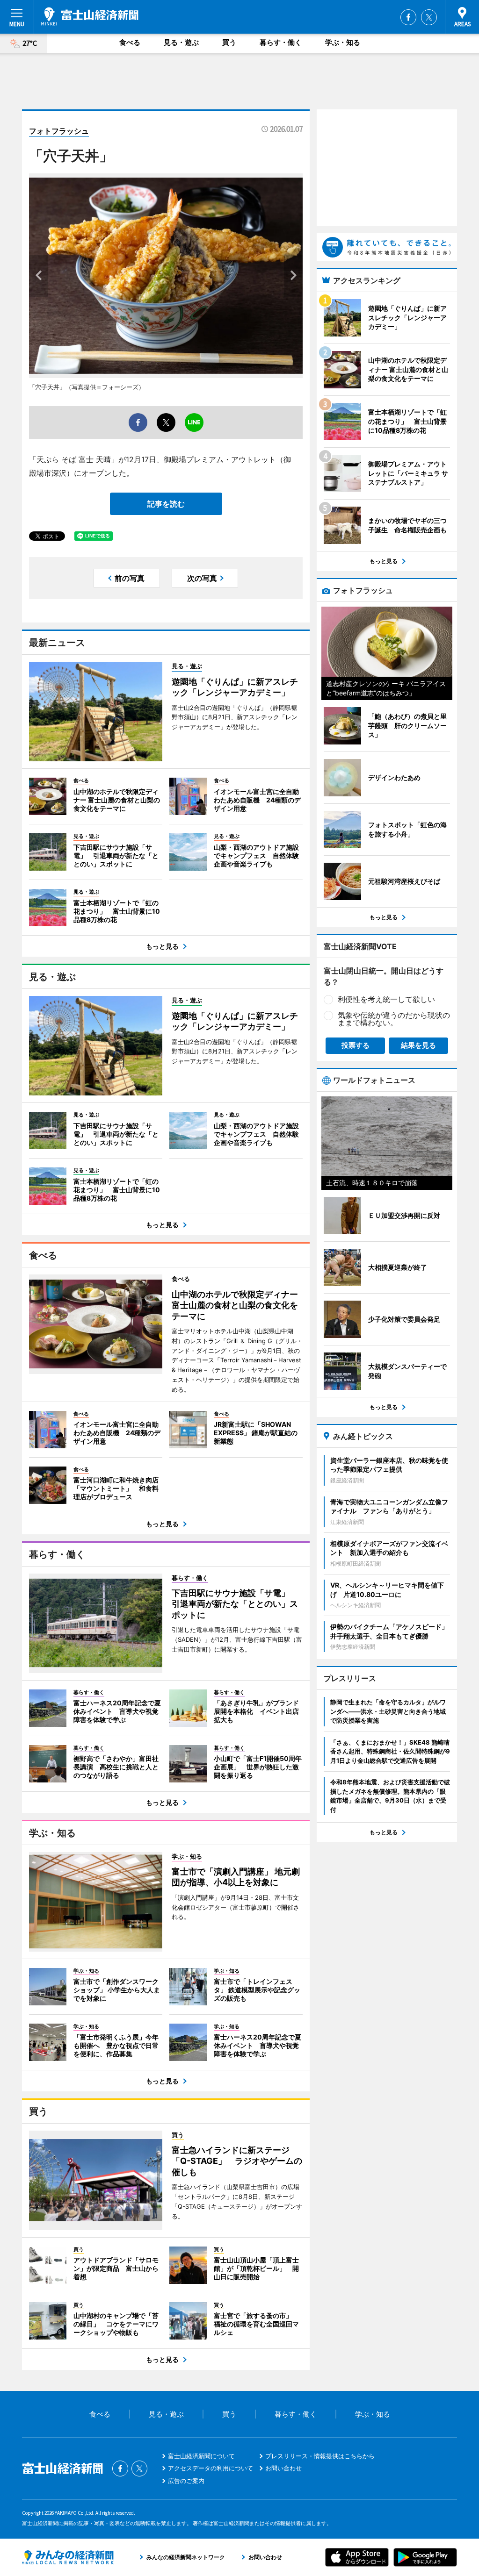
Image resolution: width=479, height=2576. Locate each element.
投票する (356, 1045)
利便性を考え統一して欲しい (386, 999)
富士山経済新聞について (201, 2456)
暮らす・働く (281, 42)
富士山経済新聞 (90, 16)
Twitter (429, 17)
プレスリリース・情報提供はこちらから (320, 2456)
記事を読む (166, 504)
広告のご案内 (186, 2481)
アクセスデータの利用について (210, 2468)
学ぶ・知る (343, 42)
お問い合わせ (283, 2468)
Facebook (408, 17)
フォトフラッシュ (59, 131)
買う (229, 42)
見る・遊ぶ (181, 42)
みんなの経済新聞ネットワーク (68, 2557)
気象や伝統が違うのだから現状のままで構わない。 (394, 1019)
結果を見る (418, 1045)
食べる (130, 42)
